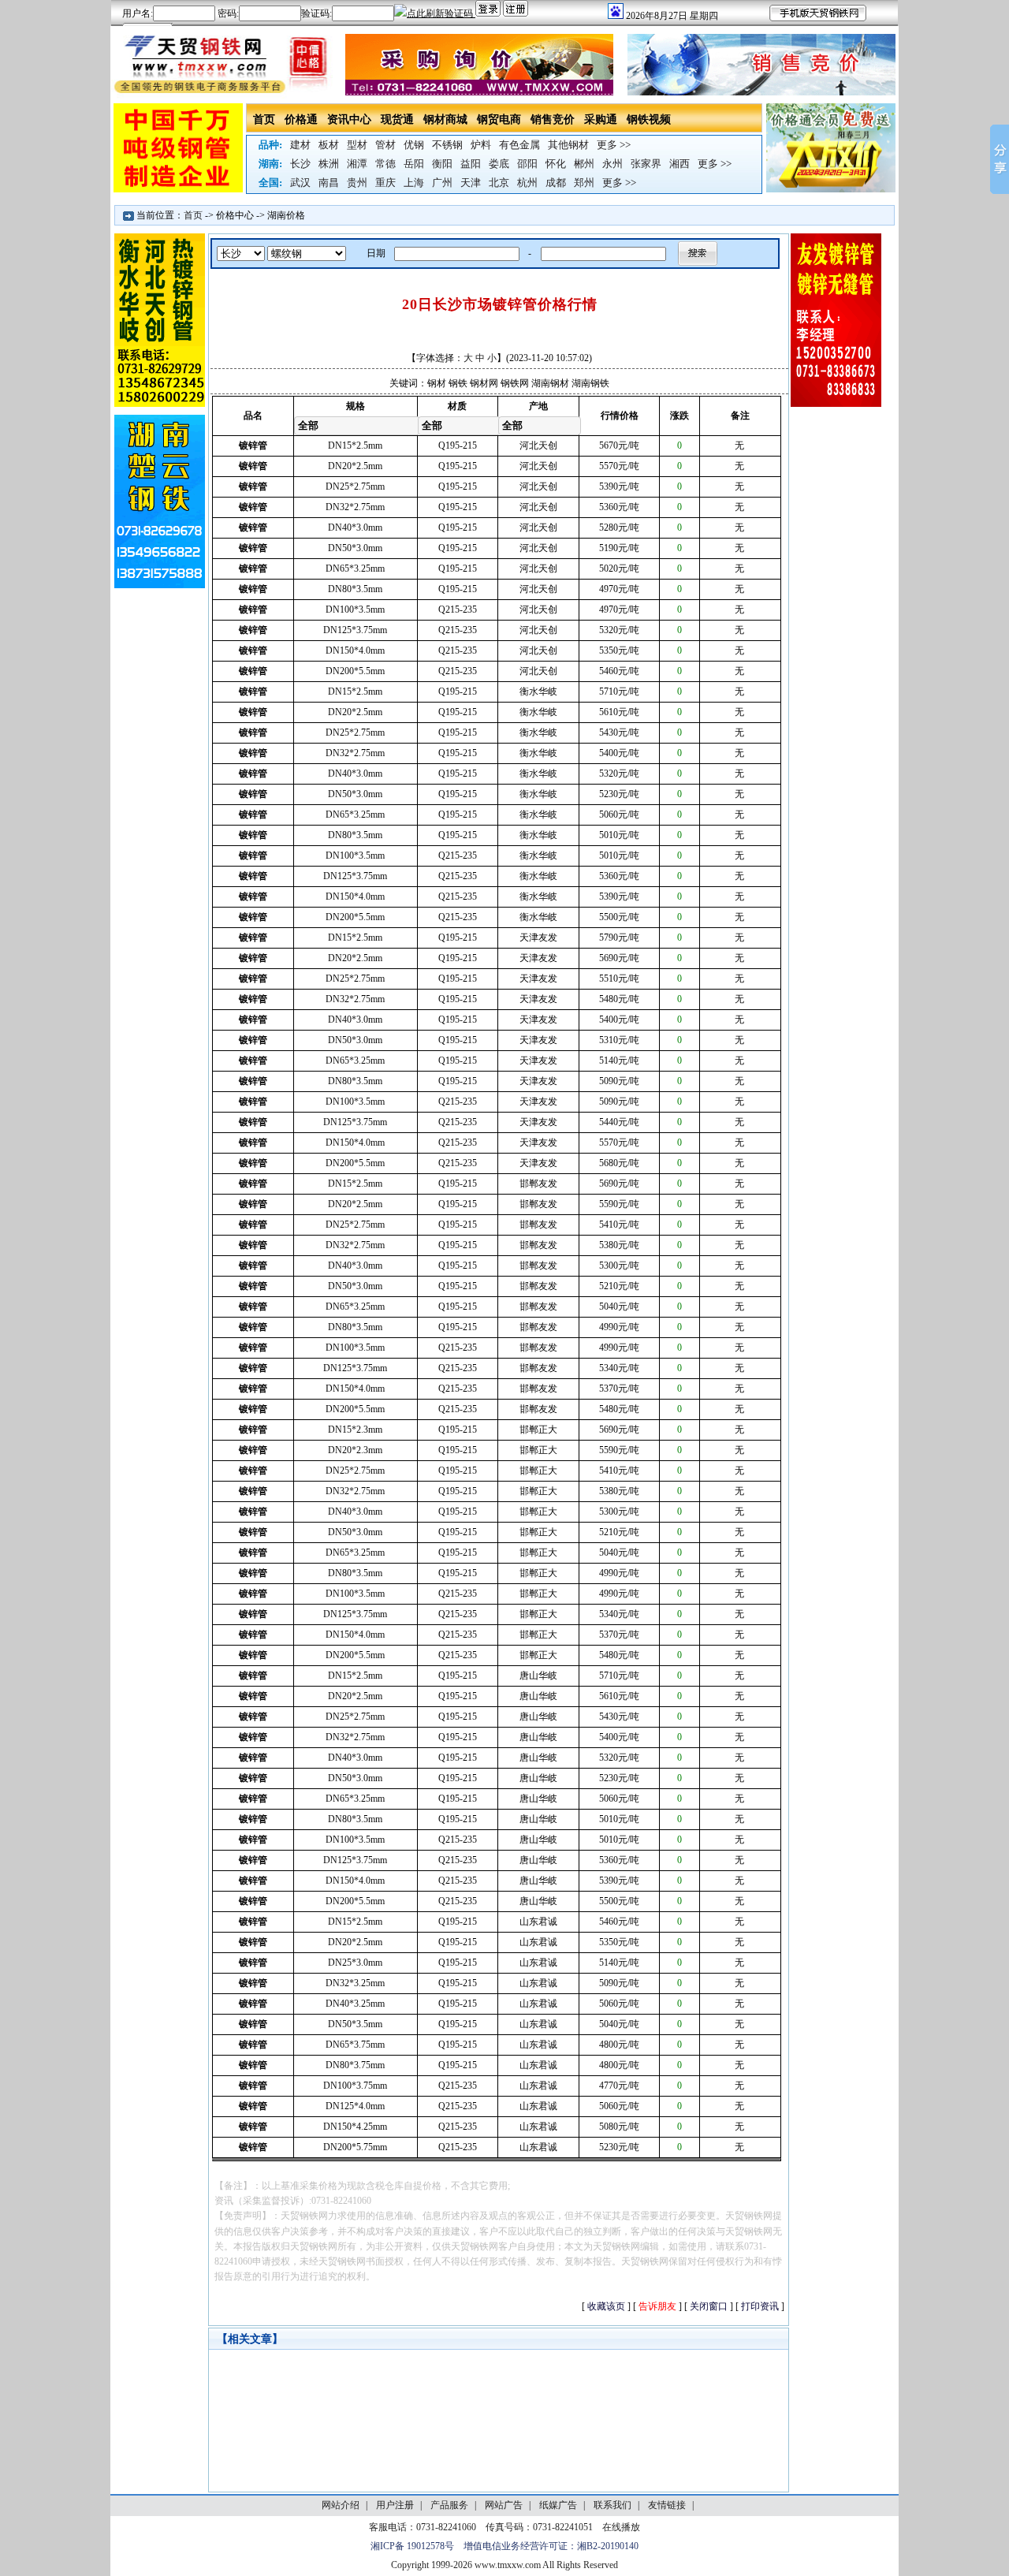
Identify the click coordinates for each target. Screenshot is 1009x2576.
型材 (357, 145)
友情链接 (667, 2505)
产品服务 (449, 2505)
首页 (264, 119)
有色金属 (519, 145)
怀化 (556, 164)
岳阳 (414, 164)
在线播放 (621, 2527)
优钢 (414, 145)
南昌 (329, 183)
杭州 (527, 183)
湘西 (679, 164)
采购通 (601, 119)
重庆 (385, 183)
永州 (612, 164)
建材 (300, 145)
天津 (471, 183)
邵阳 (527, 164)
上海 (414, 183)
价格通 (301, 119)
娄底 (499, 164)
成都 (556, 183)
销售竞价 (553, 119)
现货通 (397, 119)
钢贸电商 (499, 119)
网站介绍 (341, 2505)
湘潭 (357, 164)
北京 (499, 183)
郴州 (584, 164)
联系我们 (612, 2505)
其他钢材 (568, 145)
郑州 (584, 183)
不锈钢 (447, 145)
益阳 (471, 164)
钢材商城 (445, 119)
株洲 (329, 164)
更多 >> (614, 145)
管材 (385, 145)
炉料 (481, 145)
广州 (442, 183)
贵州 (357, 183)
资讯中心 (349, 119)
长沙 (300, 164)
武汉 (300, 183)
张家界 (646, 164)
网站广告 (504, 2505)
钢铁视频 (649, 119)
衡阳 (442, 164)
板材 (329, 145)
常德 (385, 164)
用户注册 (395, 2505)
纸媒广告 (558, 2505)
